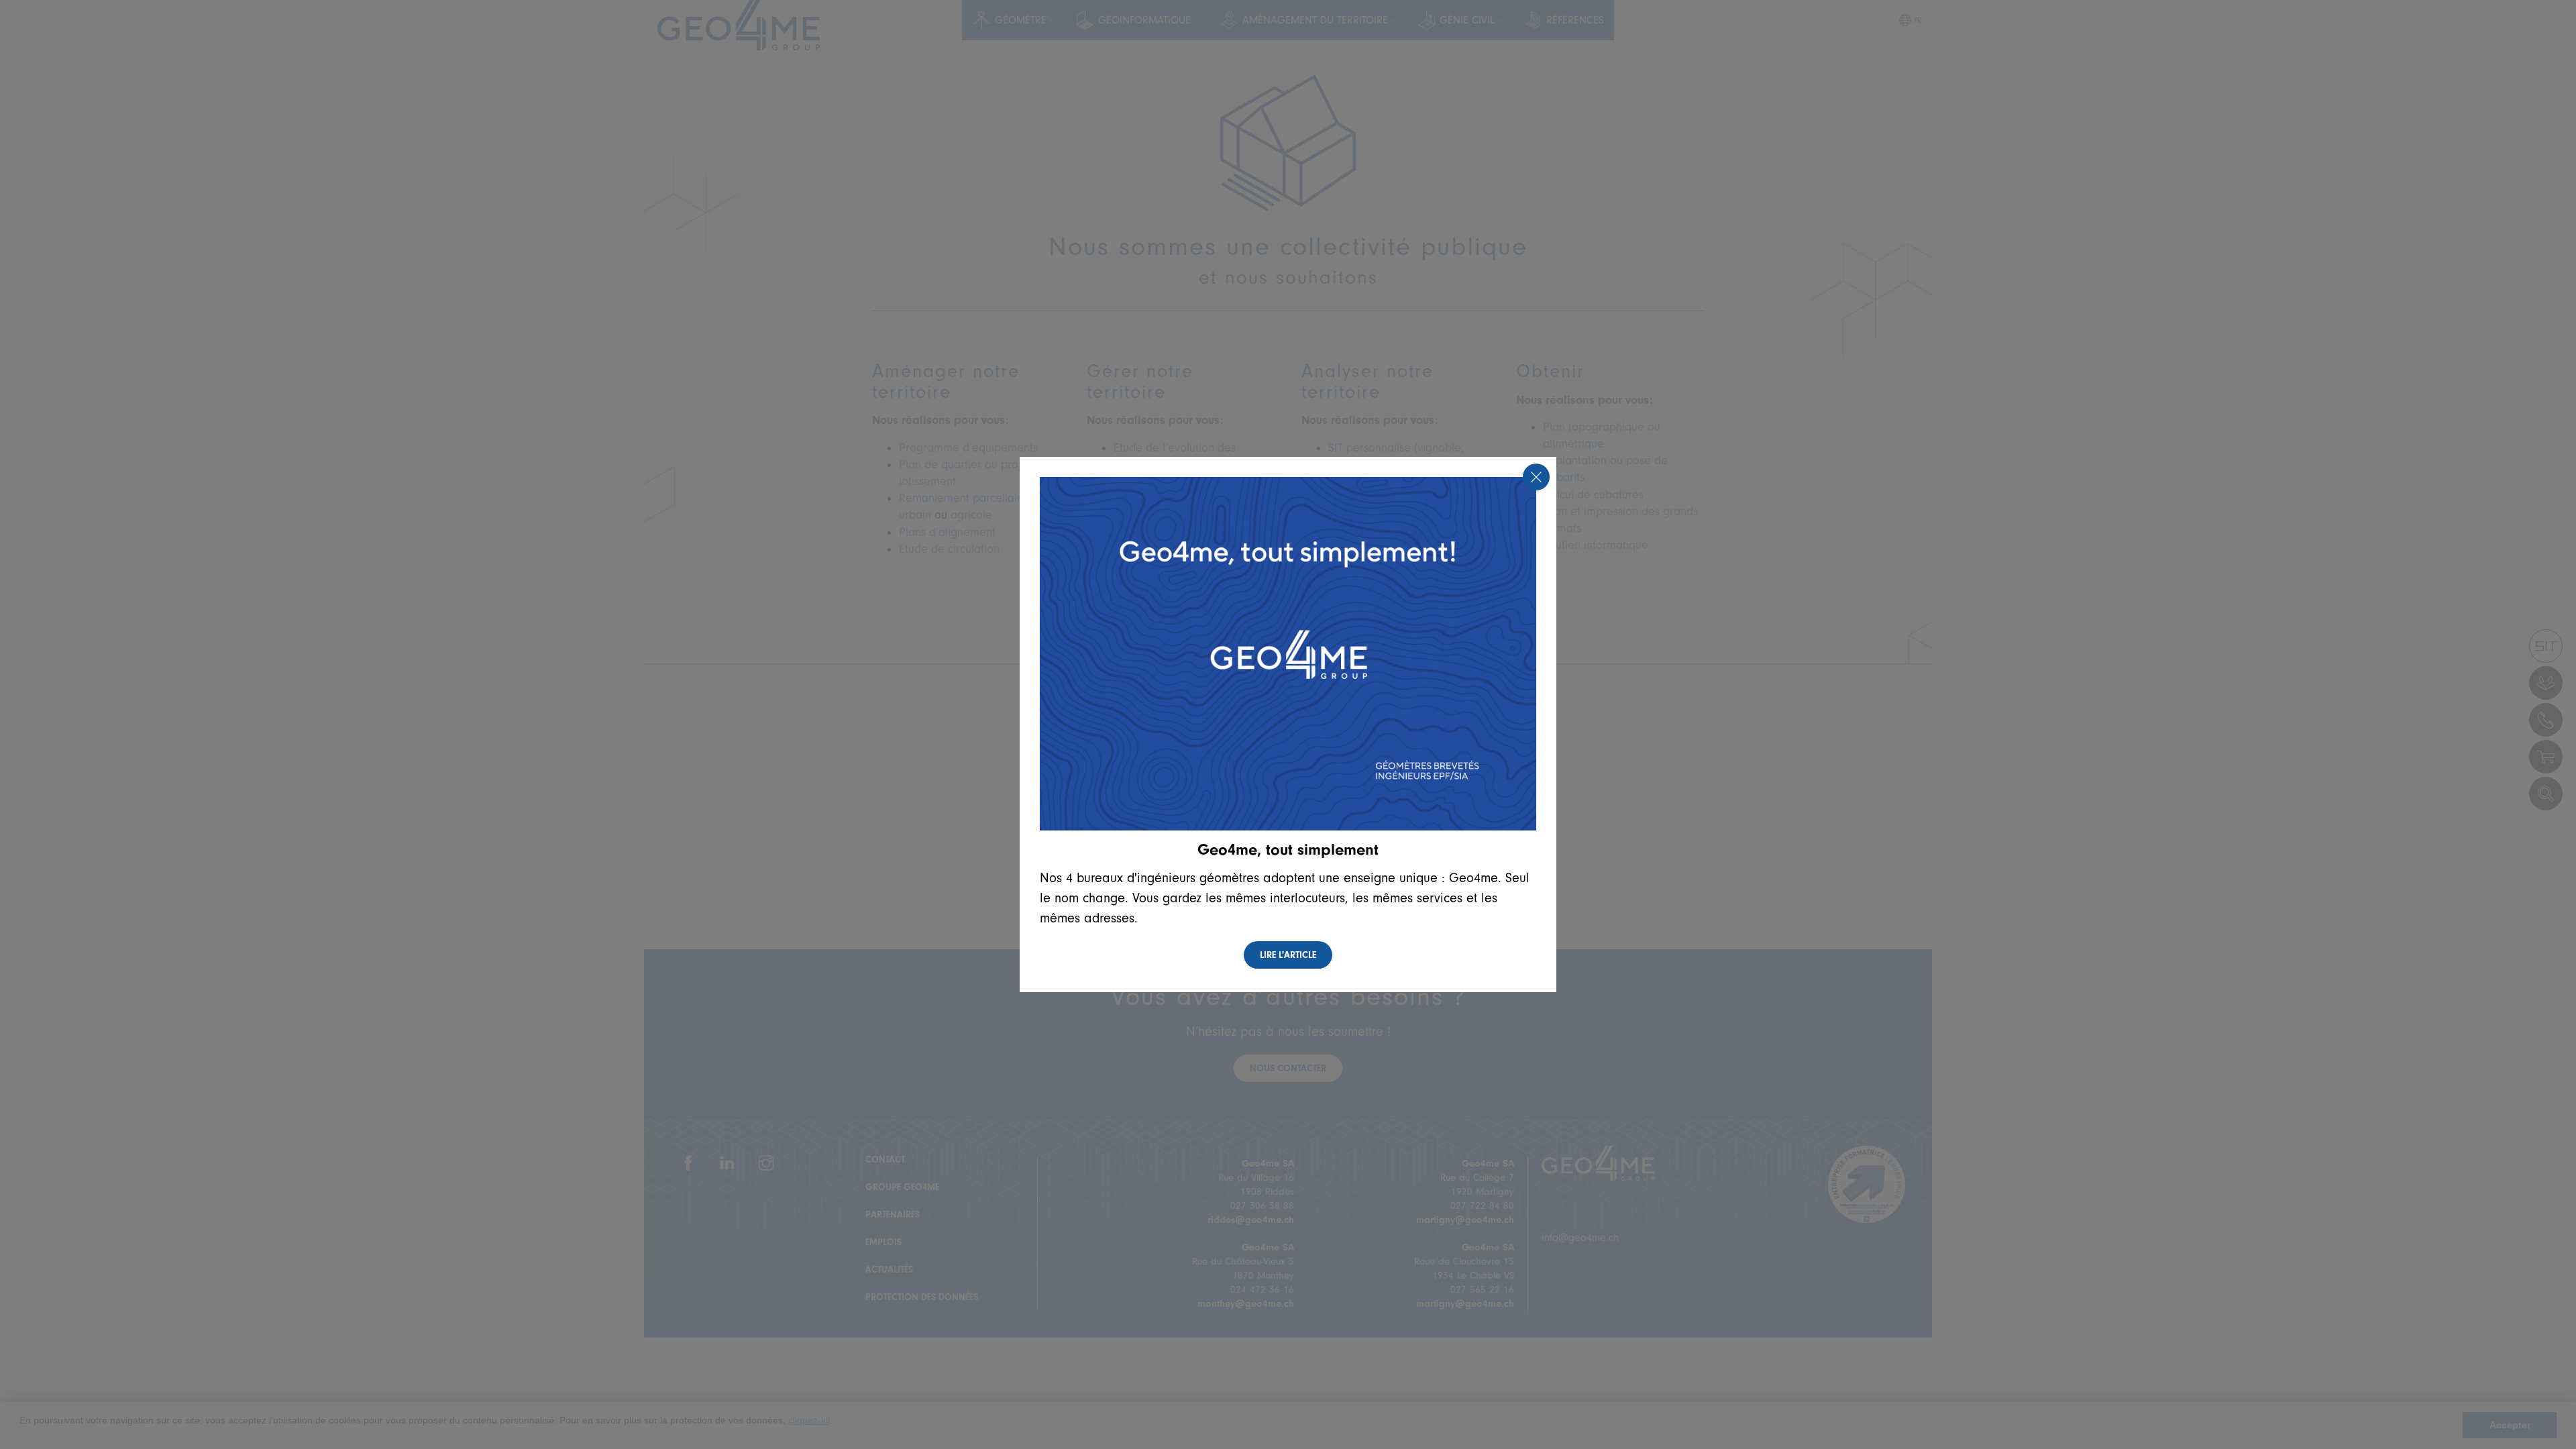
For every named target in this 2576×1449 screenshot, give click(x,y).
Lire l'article (1288, 955)
